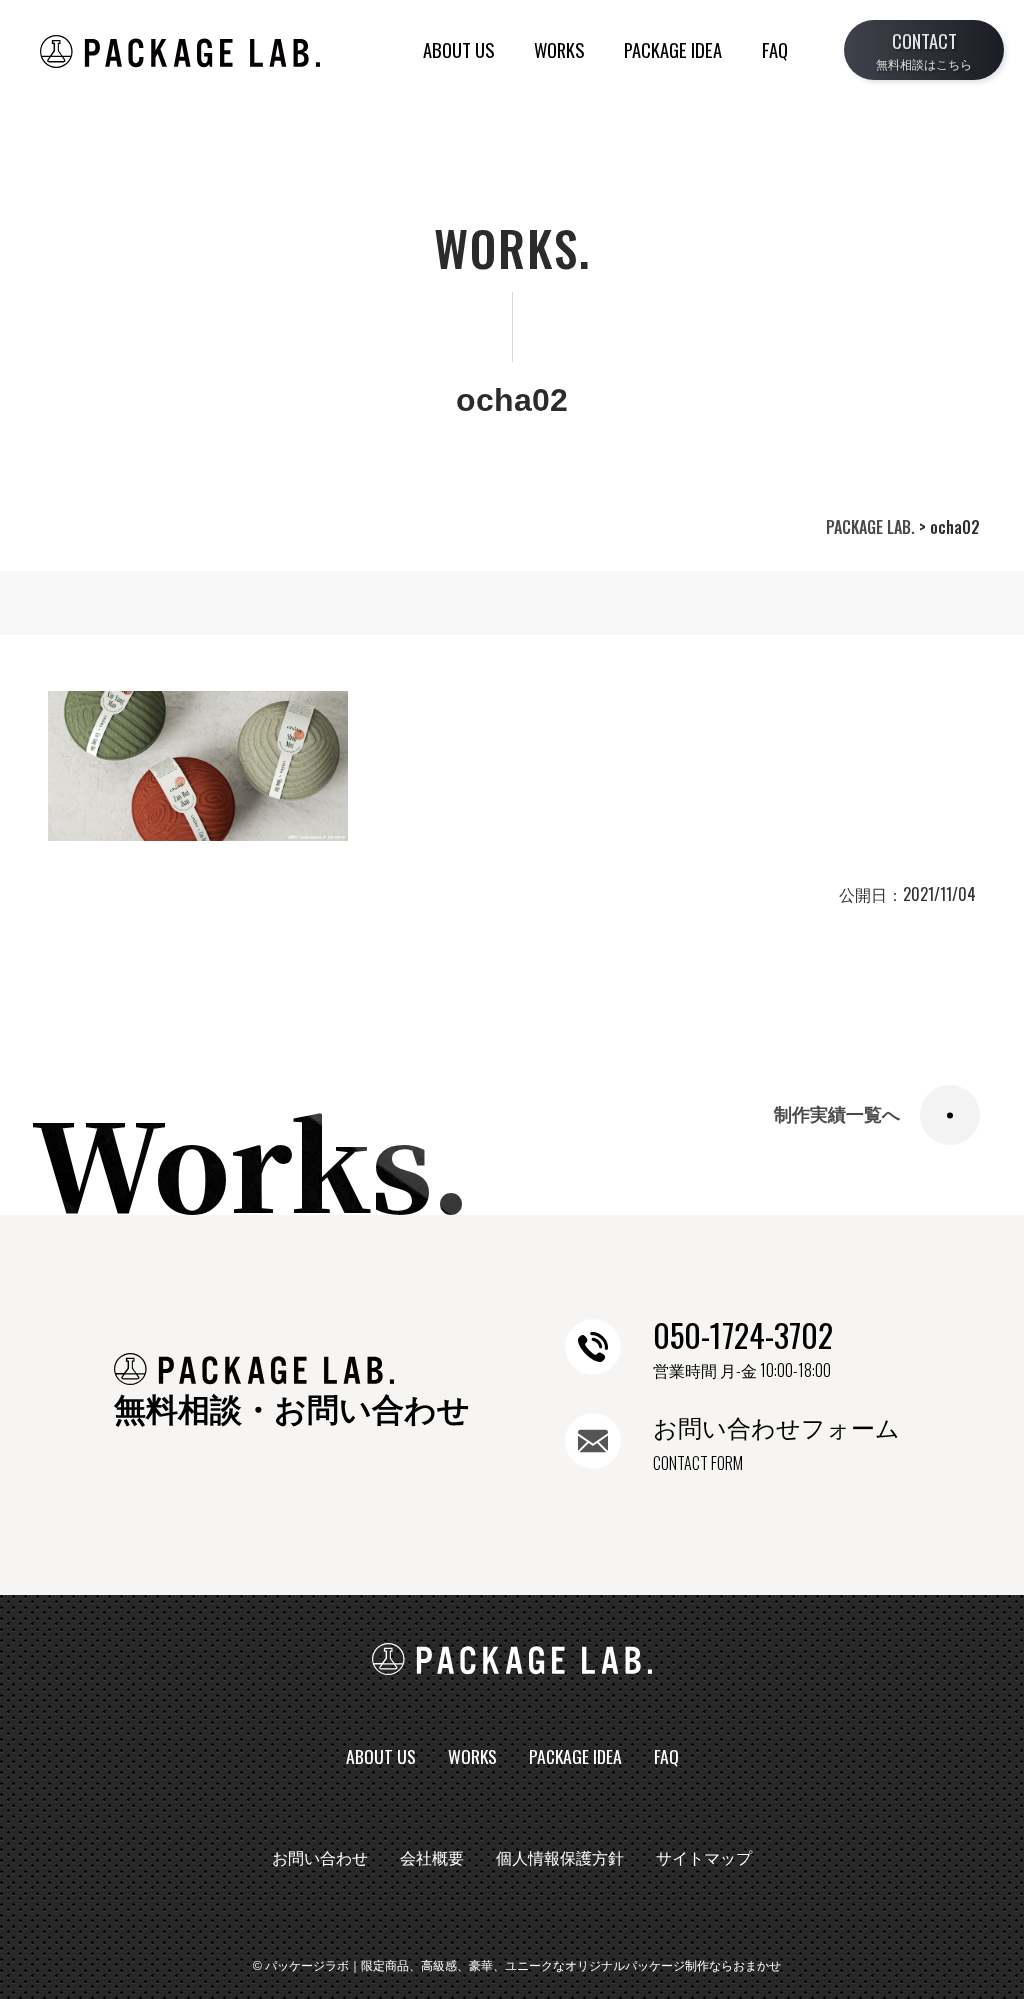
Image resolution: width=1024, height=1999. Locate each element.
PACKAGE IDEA (673, 49)
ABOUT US (458, 49)
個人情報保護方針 (560, 1858)
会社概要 (432, 1858)
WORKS (559, 49)
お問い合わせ (320, 1858)
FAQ (775, 49)
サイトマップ (704, 1858)
